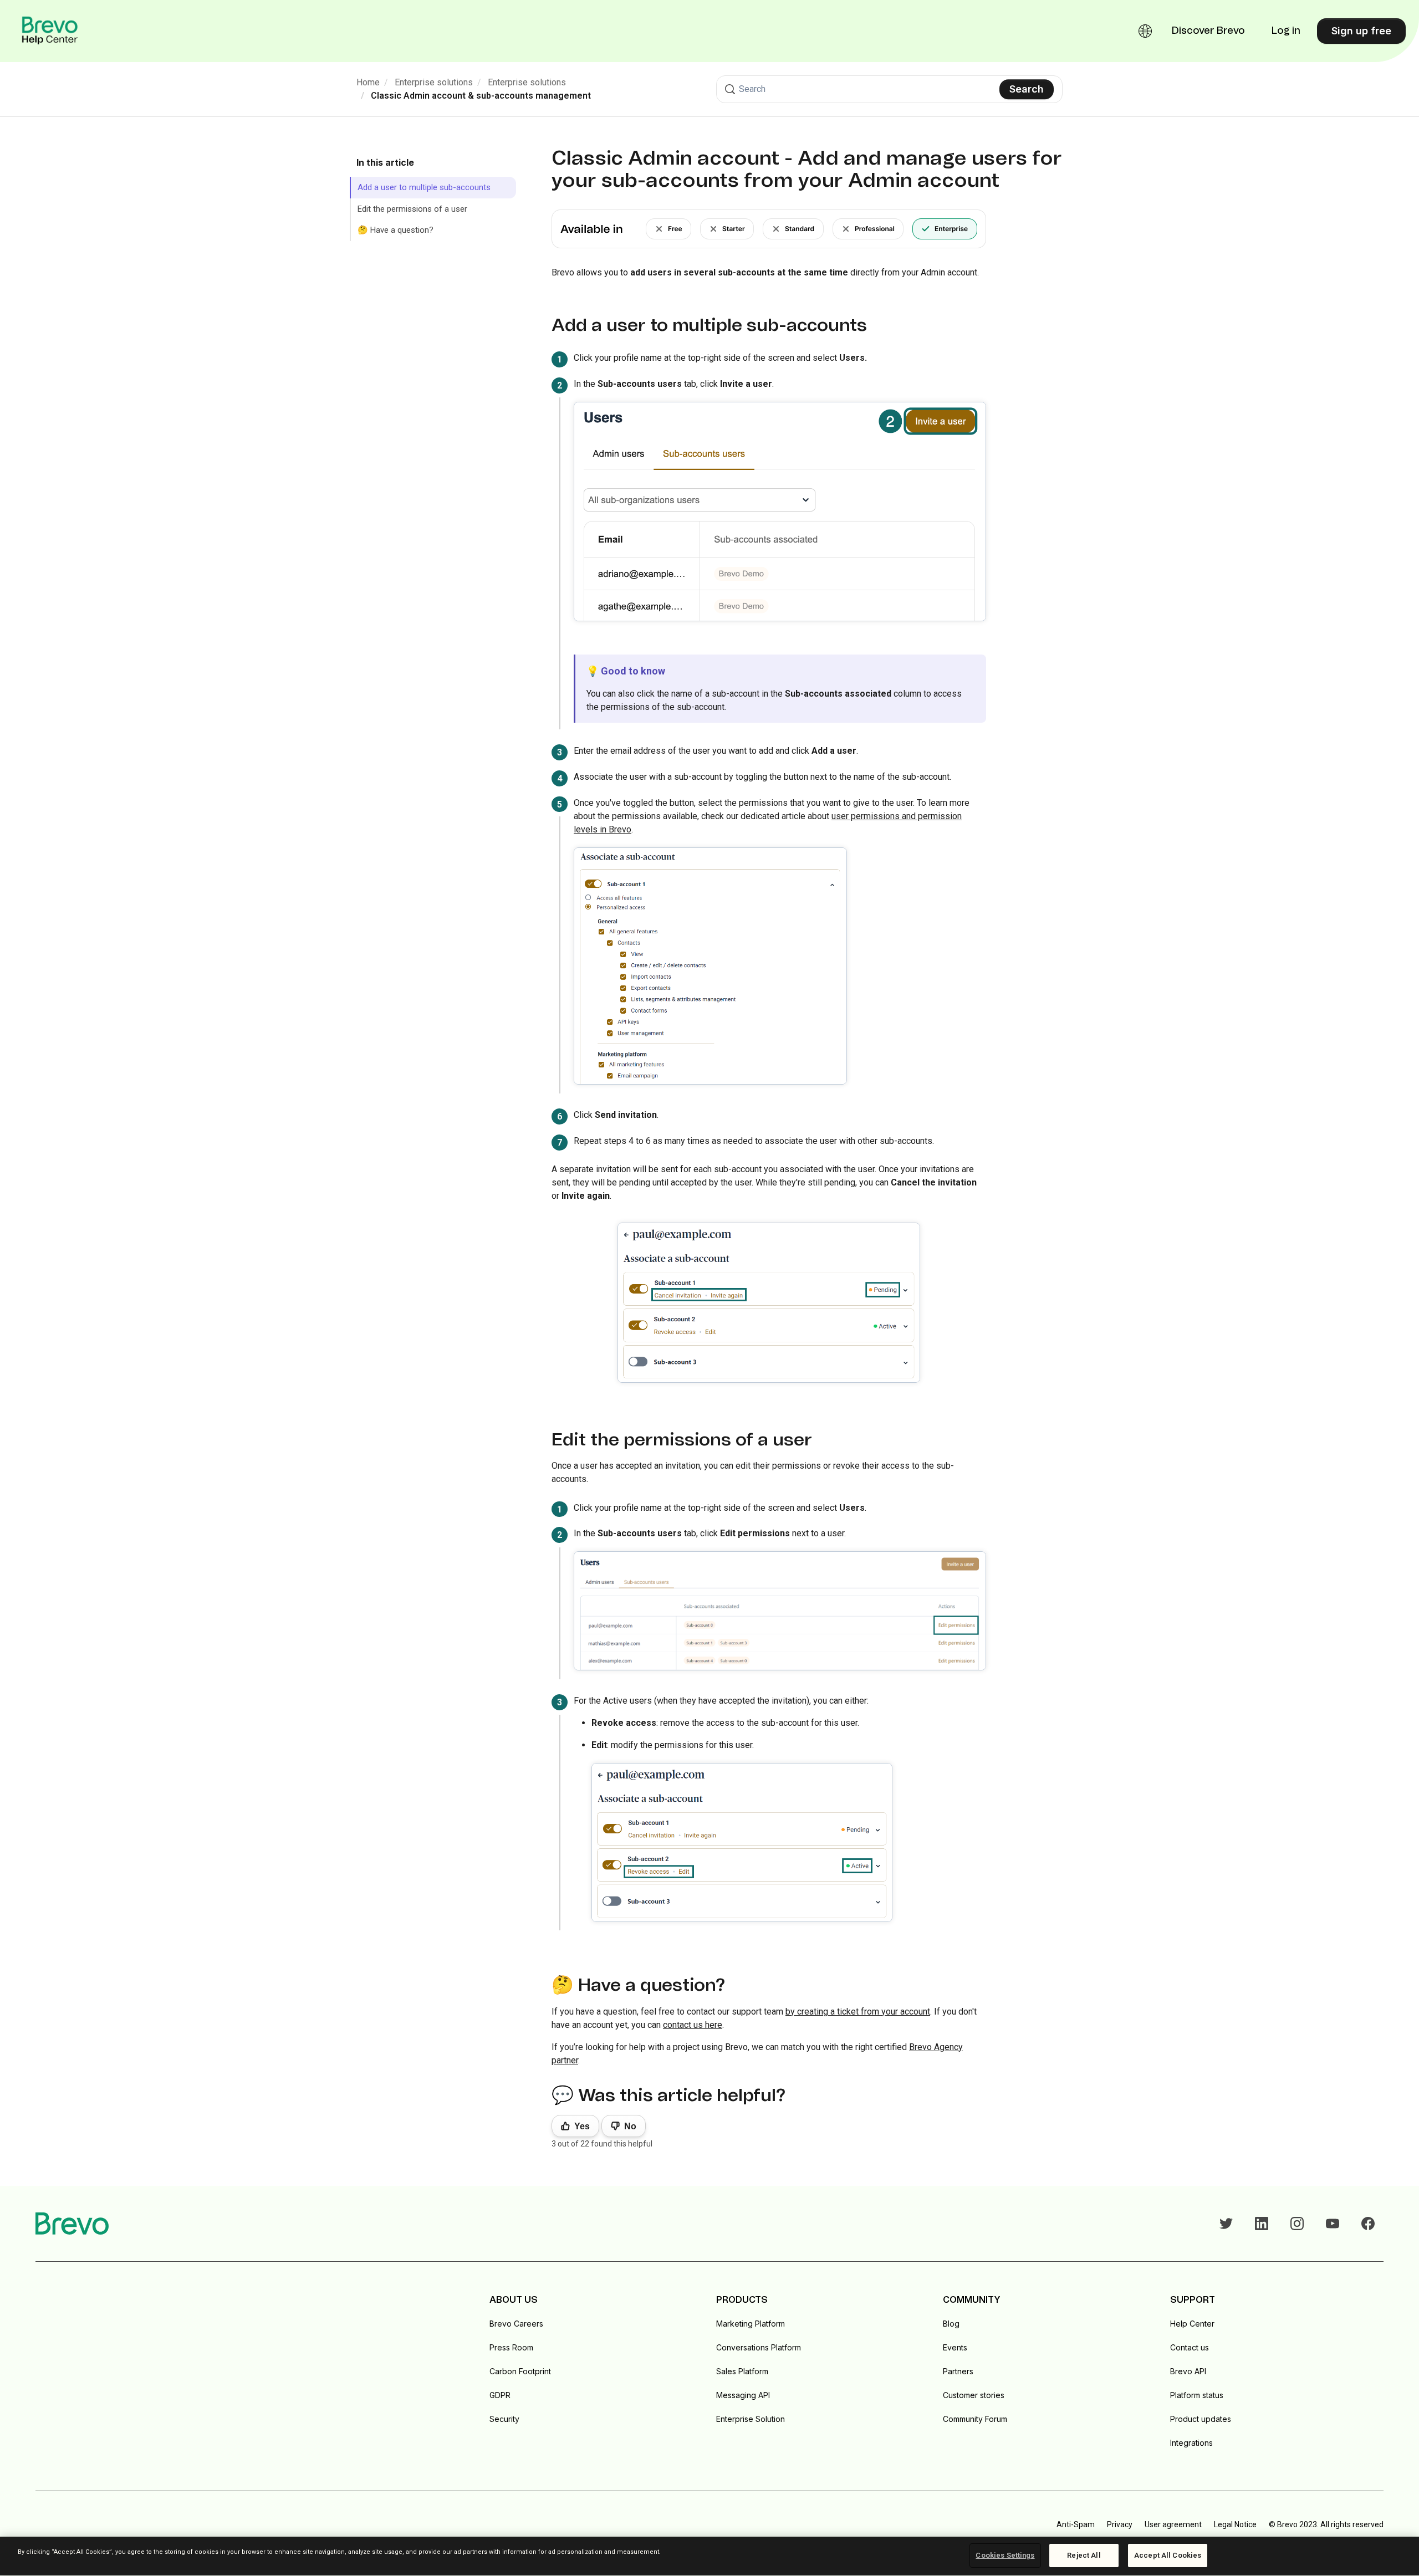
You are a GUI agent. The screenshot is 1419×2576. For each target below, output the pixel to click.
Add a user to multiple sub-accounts (424, 187)
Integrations (1191, 2443)
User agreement (1173, 2524)
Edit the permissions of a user (412, 209)
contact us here (693, 2025)
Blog (951, 2324)
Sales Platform (742, 2371)
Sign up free (1361, 31)
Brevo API (1188, 2371)
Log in (1286, 31)
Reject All (1084, 2555)
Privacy (1120, 2524)
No (630, 2126)
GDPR (500, 2395)
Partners (958, 2371)
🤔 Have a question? (395, 230)
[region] (709, 2556)
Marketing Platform (751, 2324)
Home (368, 82)
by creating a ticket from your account (858, 2012)
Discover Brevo (1208, 31)
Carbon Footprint (520, 2371)
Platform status (1197, 2395)
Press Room (511, 2347)
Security (504, 2419)
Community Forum (975, 2419)
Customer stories (974, 2395)
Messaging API (743, 2395)
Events (955, 2347)
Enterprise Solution (751, 2419)
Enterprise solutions (434, 82)
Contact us (1190, 2347)
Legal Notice (1235, 2524)
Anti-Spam (1076, 2524)
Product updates (1201, 2419)
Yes (582, 2126)
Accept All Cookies (1168, 2555)
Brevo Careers (516, 2324)
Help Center (1192, 2324)
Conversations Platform (759, 2347)
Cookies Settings (1005, 2555)
